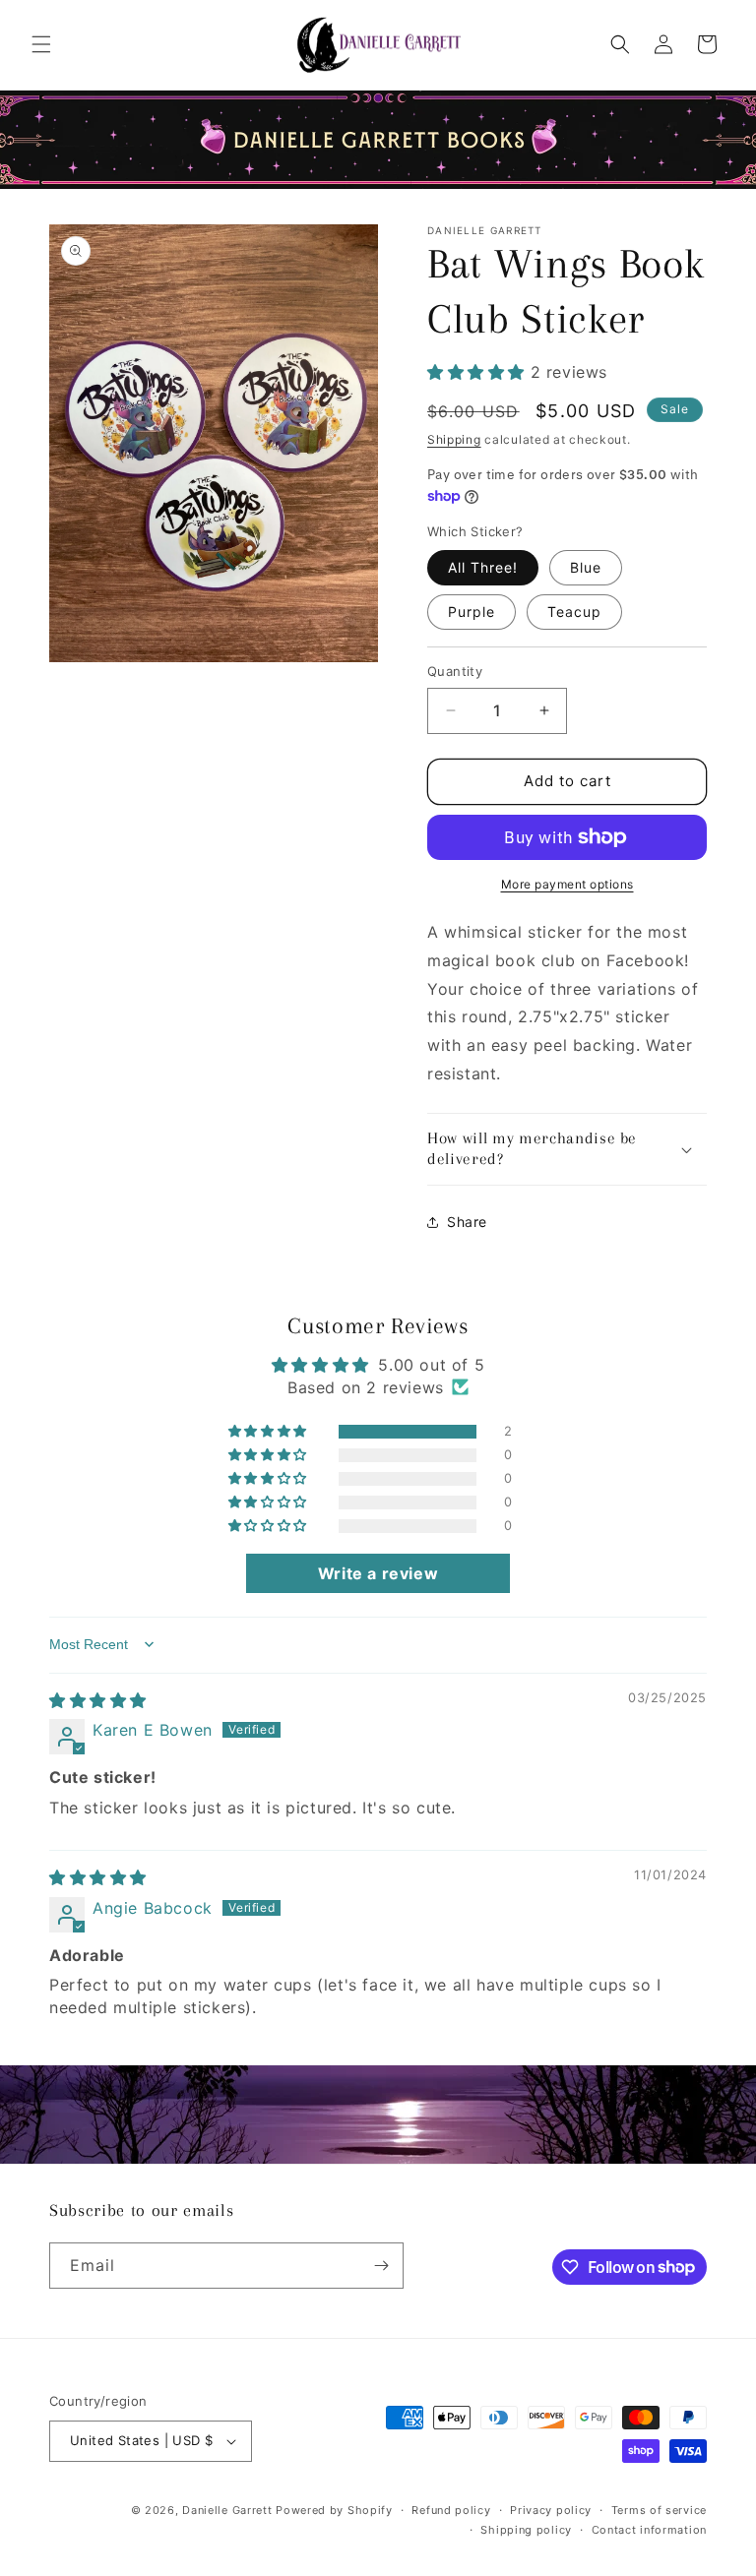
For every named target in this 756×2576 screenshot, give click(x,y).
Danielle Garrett (227, 2510)
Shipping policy (526, 2530)
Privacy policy (551, 2510)
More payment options (567, 884)
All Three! (483, 567)
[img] (98, 1700)
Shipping (454, 439)
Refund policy (451, 2510)
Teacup (574, 612)
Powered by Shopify (334, 2510)
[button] (41, 44)
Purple (472, 612)
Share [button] (467, 1222)
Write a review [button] (378, 1573)
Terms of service (659, 2510)
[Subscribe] (381, 2266)
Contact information (649, 2530)
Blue (586, 567)
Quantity (455, 671)
